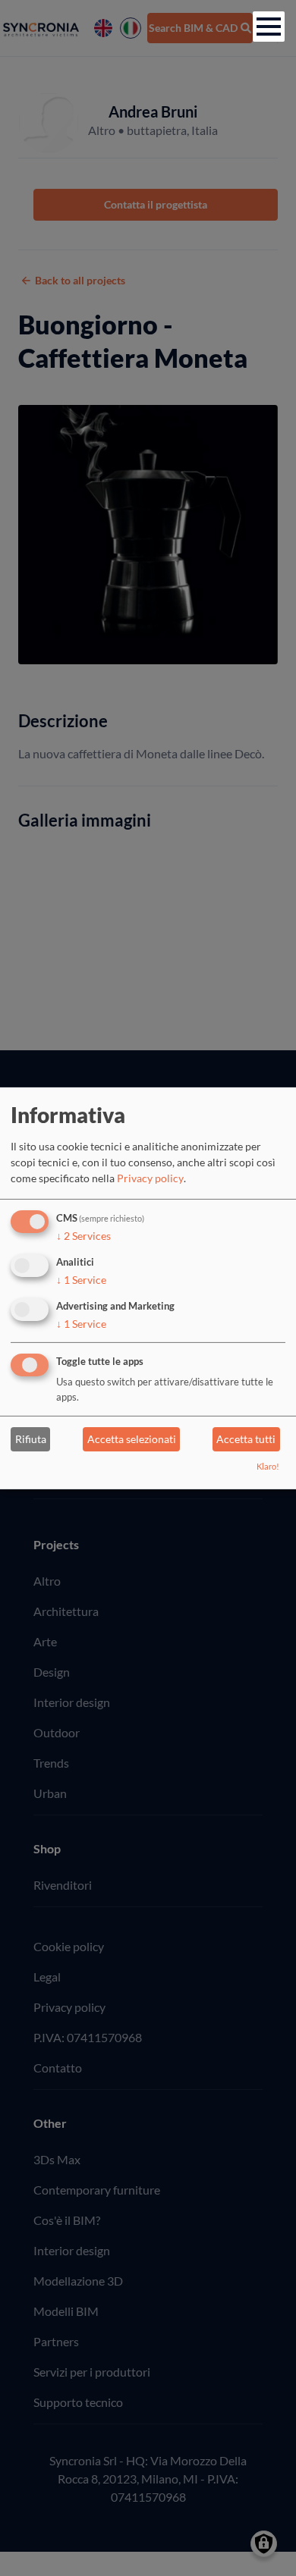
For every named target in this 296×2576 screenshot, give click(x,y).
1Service (81, 1280)
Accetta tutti (246, 1439)
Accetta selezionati (132, 1439)
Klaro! (268, 1466)
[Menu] (269, 27)
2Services (83, 1236)
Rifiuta (31, 1439)
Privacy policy (150, 1178)
